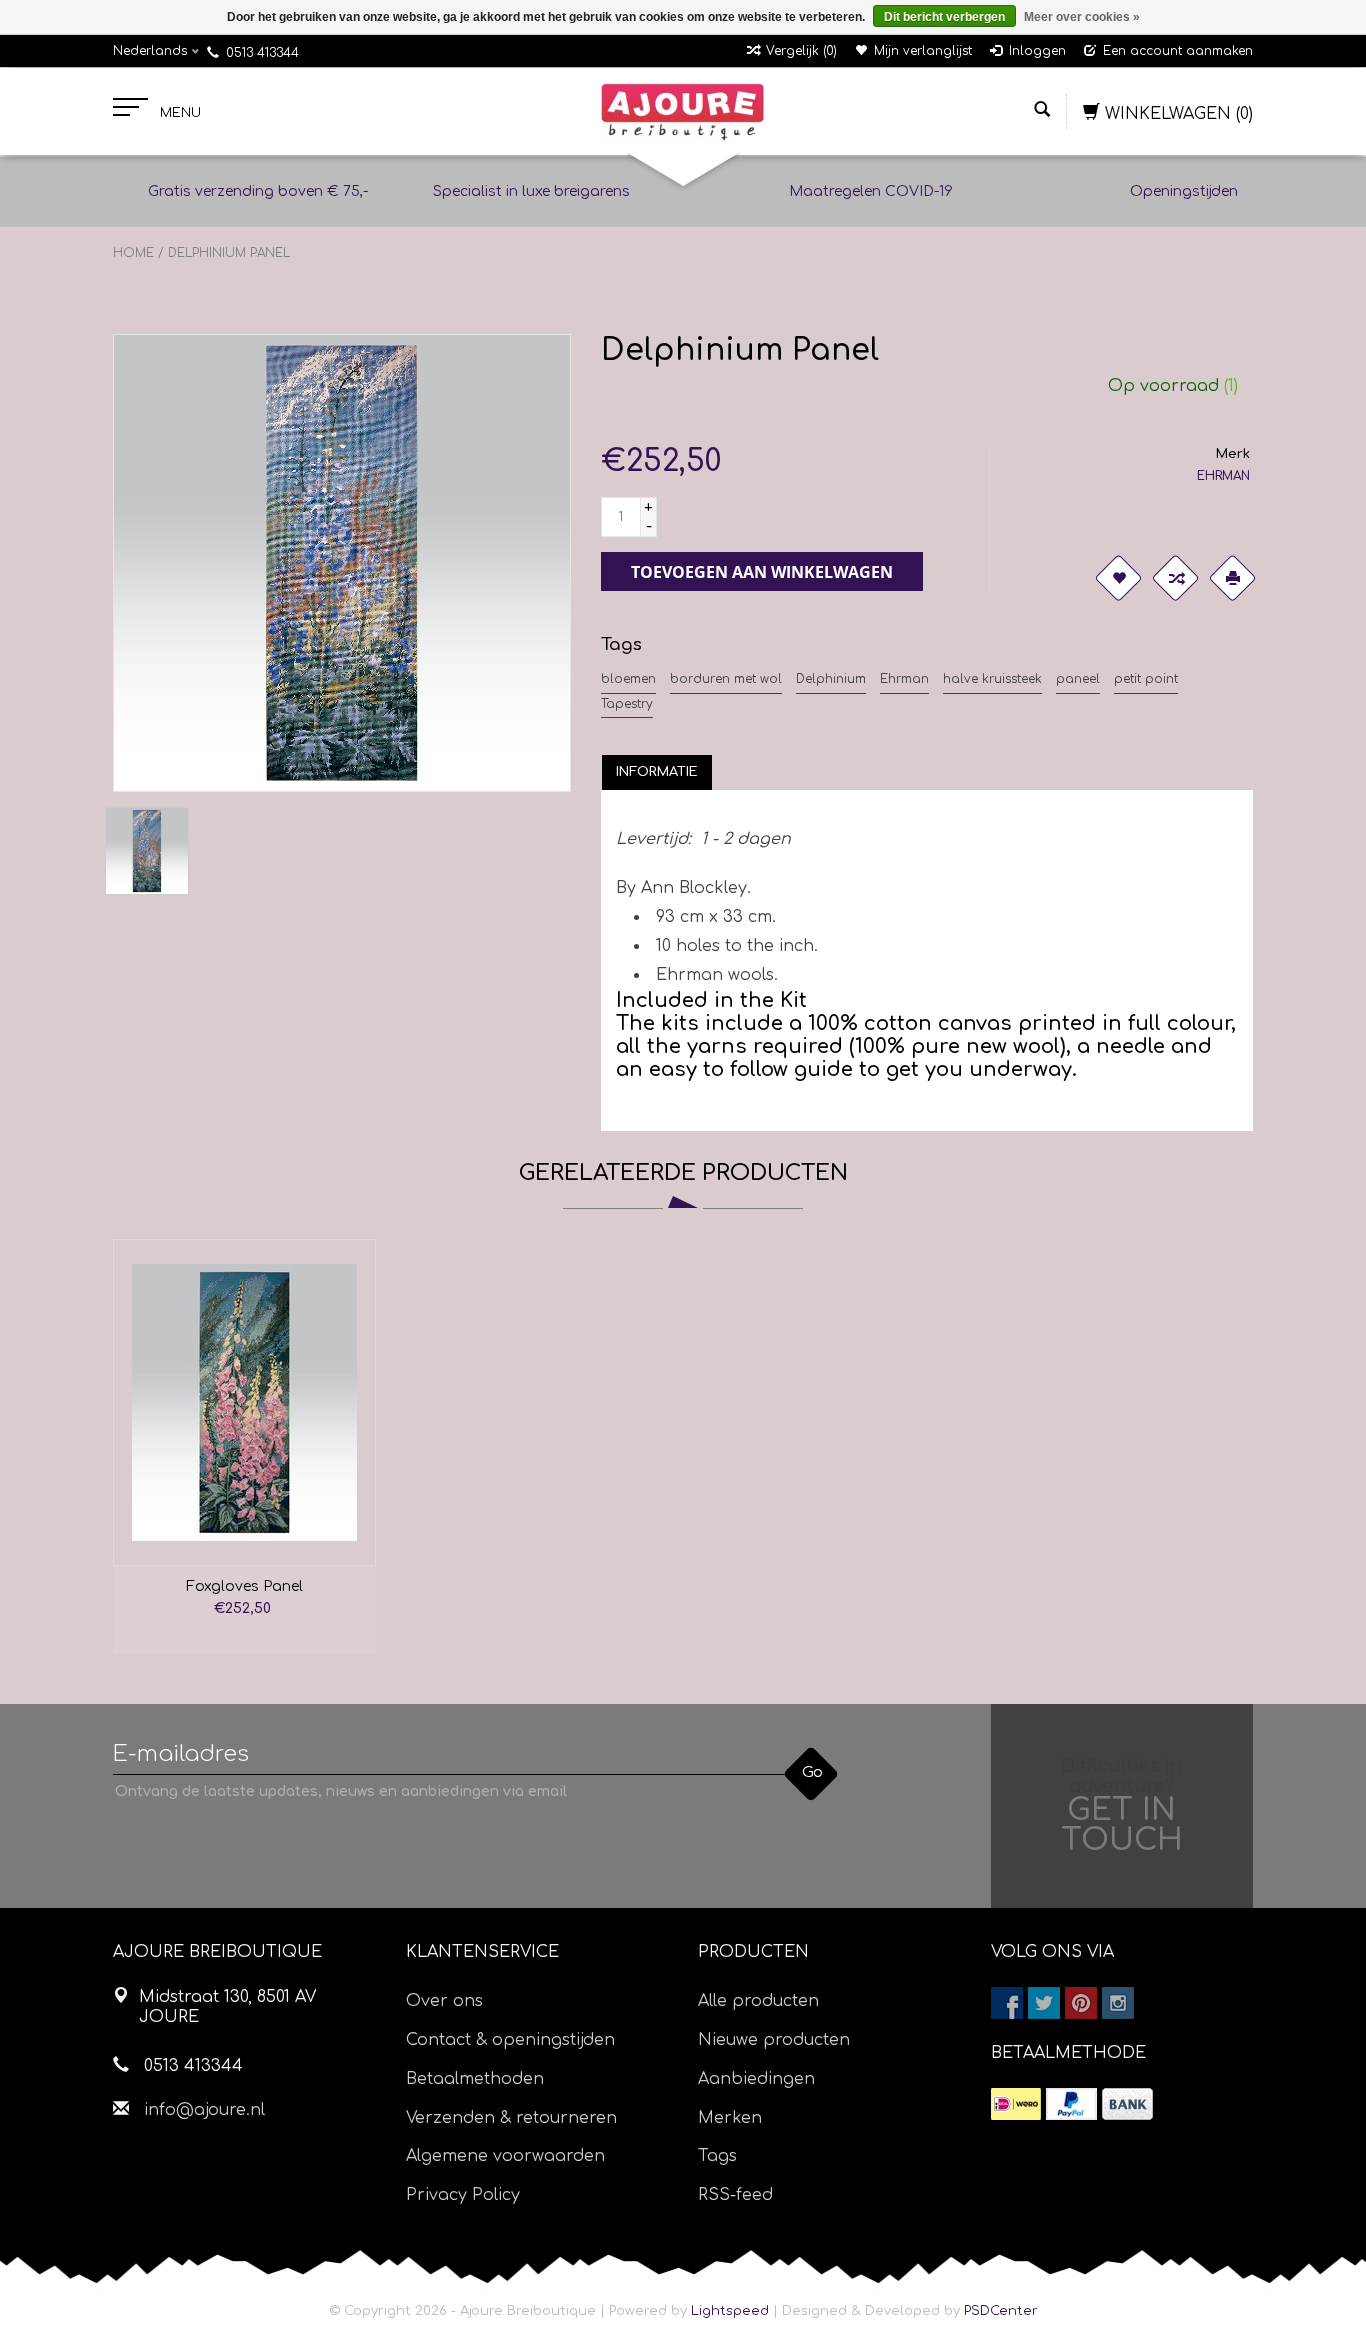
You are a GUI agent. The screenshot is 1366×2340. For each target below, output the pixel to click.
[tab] (657, 772)
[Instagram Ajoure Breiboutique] (1118, 2003)
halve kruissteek (992, 679)
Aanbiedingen (756, 2079)
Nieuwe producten (774, 2040)
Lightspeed (730, 2311)
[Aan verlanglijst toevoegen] (1119, 578)
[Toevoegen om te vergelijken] (1176, 578)
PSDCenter (1001, 2311)
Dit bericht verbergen (944, 17)
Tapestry (627, 704)
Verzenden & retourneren (511, 2118)
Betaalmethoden (475, 2079)
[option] (244, 1446)
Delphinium (831, 679)
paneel (1078, 679)
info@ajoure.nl (204, 2110)
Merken (730, 2118)
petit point (1146, 679)
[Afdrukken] (1233, 578)
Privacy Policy (463, 2195)
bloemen (628, 679)
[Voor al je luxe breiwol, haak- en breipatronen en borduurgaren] (682, 112)
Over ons (444, 2001)
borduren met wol (726, 679)
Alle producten (758, 2001)
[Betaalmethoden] (1016, 2104)
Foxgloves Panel (244, 1586)
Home (133, 253)
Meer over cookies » (1082, 17)
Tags (717, 2156)
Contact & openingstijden (510, 2040)
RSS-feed (735, 2195)
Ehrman (904, 679)
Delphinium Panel (229, 253)
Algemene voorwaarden (505, 2156)
